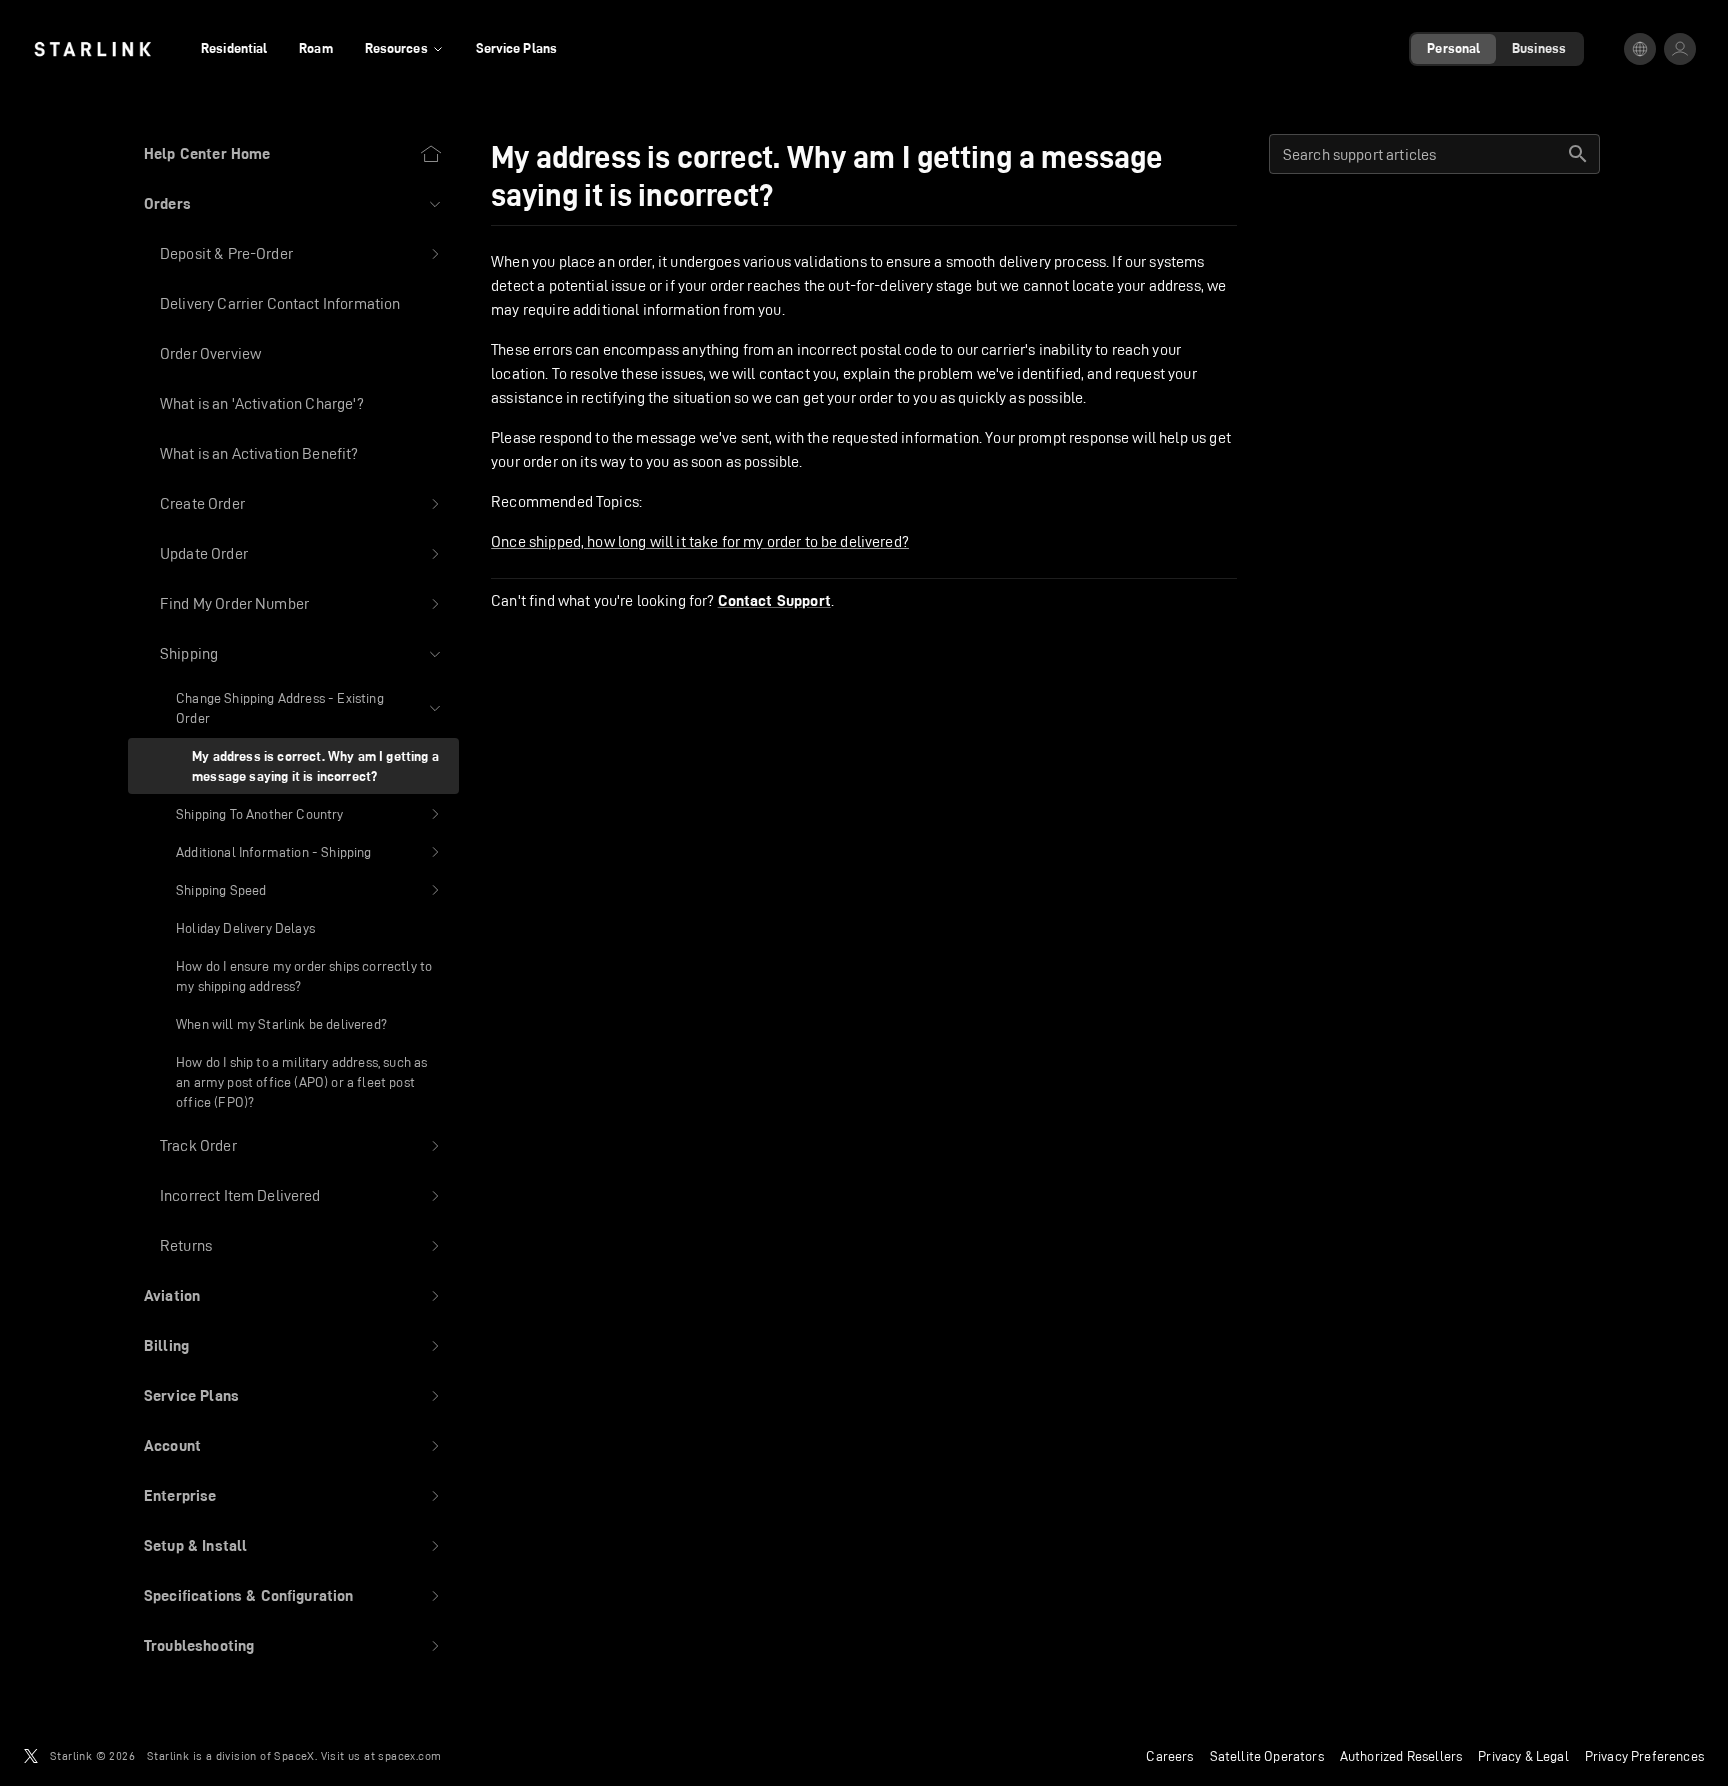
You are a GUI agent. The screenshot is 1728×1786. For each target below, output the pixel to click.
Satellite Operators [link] (1267, 1756)
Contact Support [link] (774, 601)
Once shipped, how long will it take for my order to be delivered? (700, 541)
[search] (1578, 154)
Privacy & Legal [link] (1523, 1756)
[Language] (1640, 49)
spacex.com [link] (409, 1755)
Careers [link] (1169, 1756)
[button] (293, 204)
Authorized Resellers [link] (1401, 1756)
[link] (92, 49)
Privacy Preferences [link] (1644, 1756)
